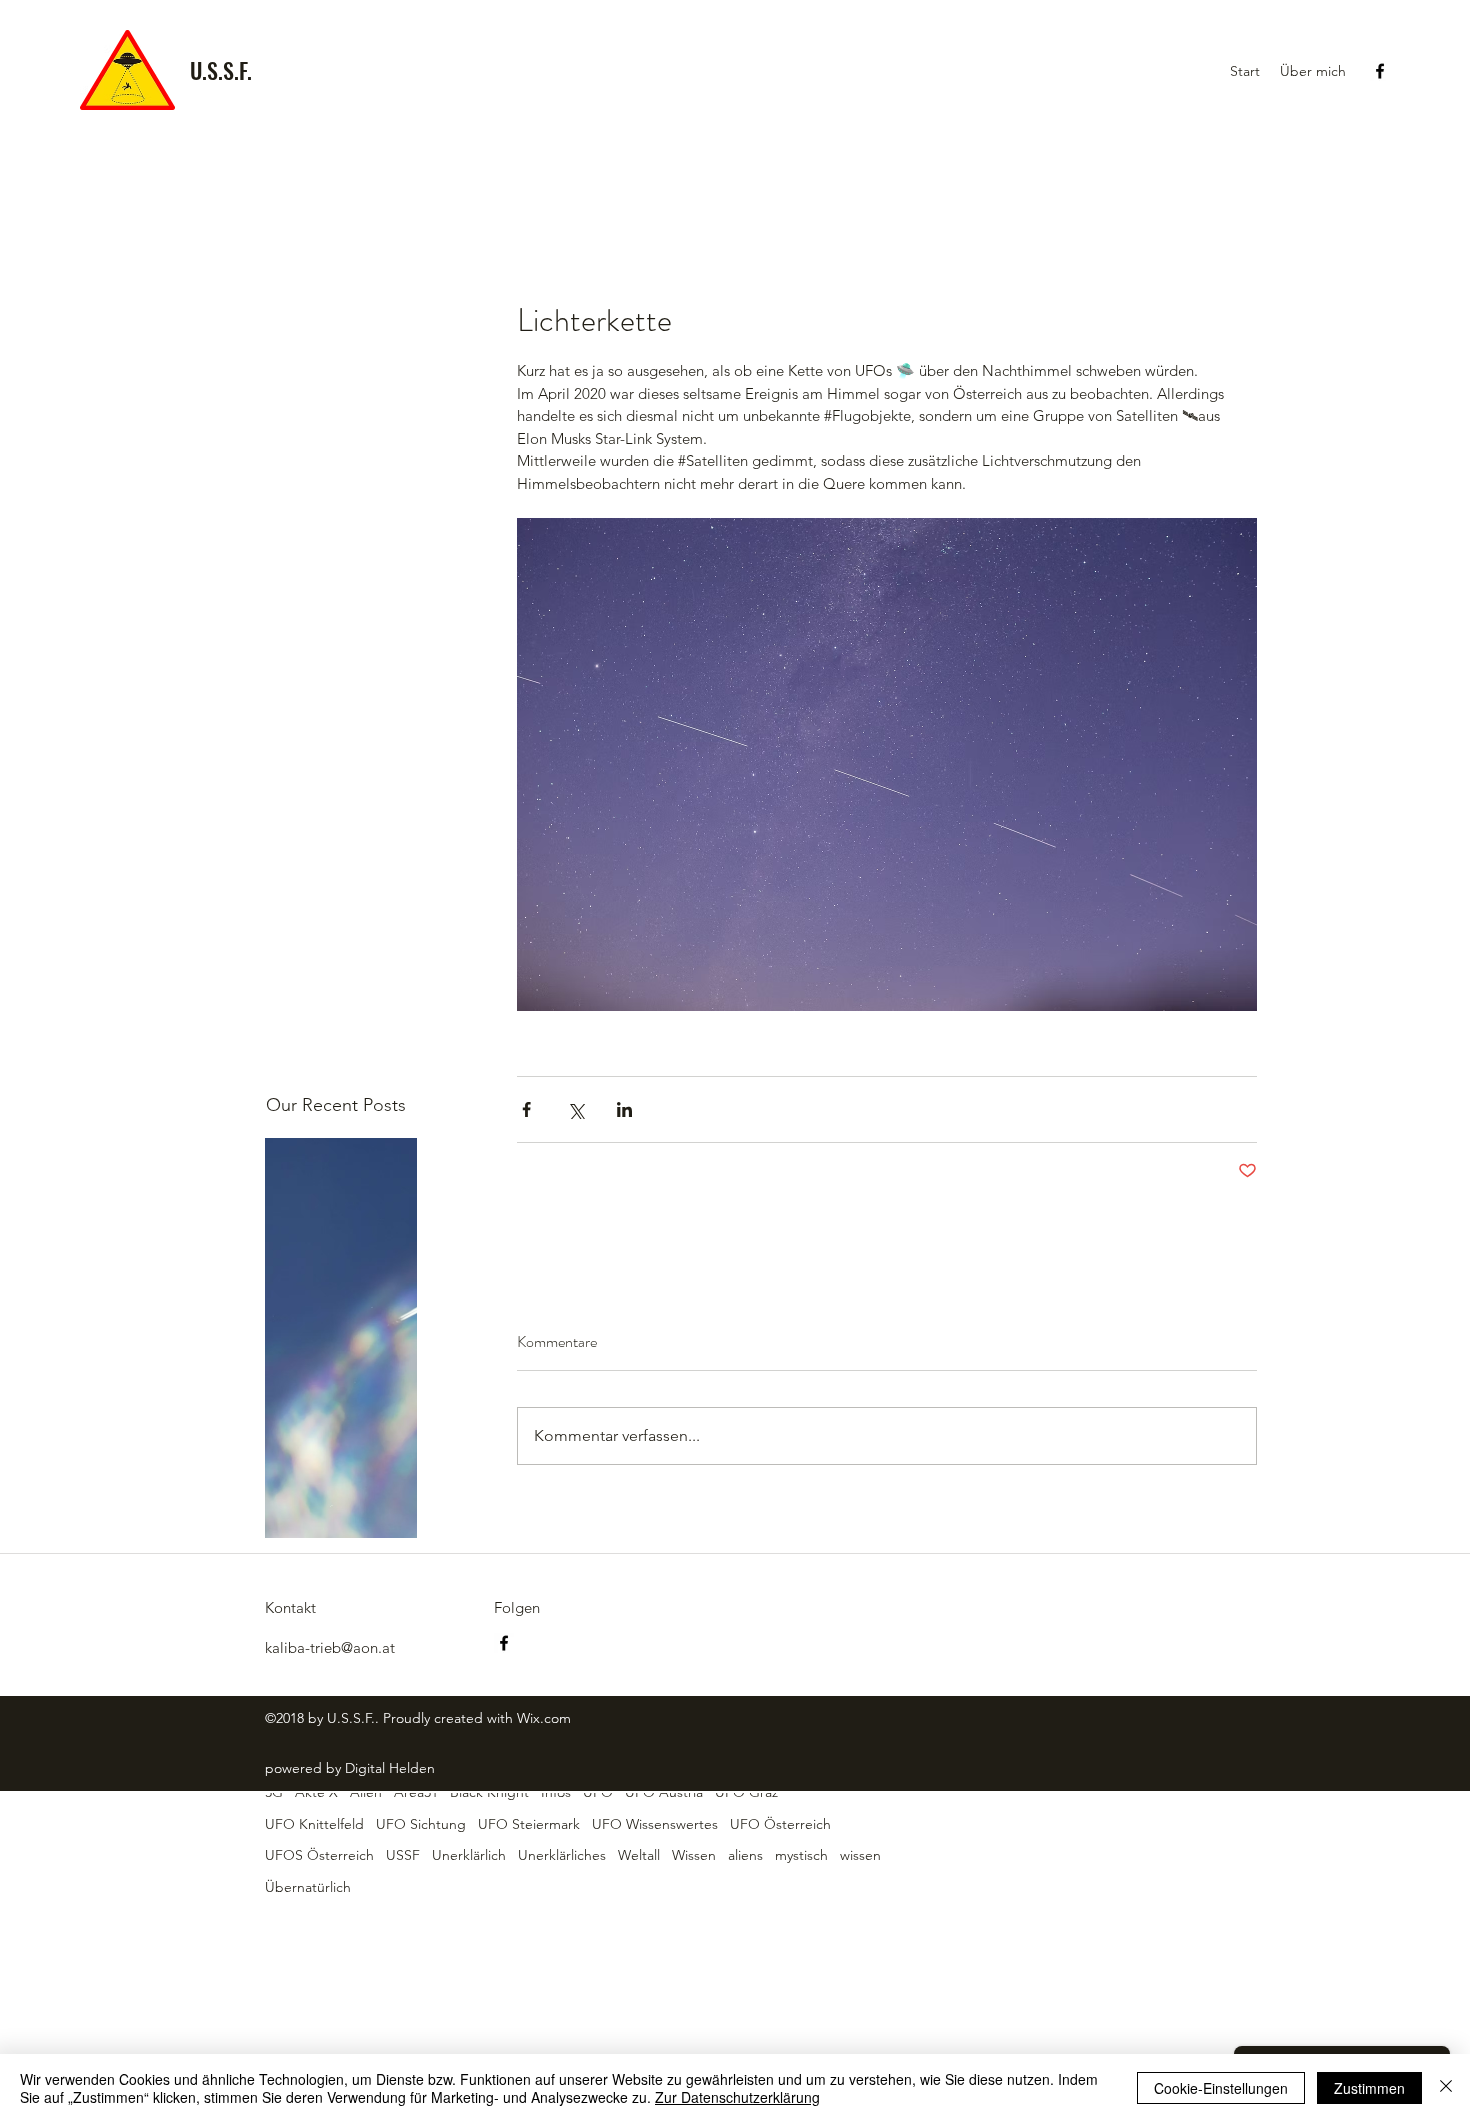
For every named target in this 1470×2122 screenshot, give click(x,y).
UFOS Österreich (319, 1855)
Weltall (639, 1855)
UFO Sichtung (421, 1824)
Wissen (694, 1855)
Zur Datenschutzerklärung (737, 2097)
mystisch (801, 1855)
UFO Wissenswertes (655, 1824)
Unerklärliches (562, 1855)
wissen (860, 1855)
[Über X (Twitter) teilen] (575, 1109)
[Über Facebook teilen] (526, 1109)
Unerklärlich (469, 1855)
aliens (745, 1855)
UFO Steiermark (529, 1824)
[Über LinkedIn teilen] (624, 1109)
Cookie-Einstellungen (1221, 2088)
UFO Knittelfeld (314, 1824)
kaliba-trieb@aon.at (330, 1647)
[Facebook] (1380, 71)
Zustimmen (1369, 2088)
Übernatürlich (308, 1887)
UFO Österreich (780, 1824)
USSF (403, 1855)
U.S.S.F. (221, 70)
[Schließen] (1446, 2088)
